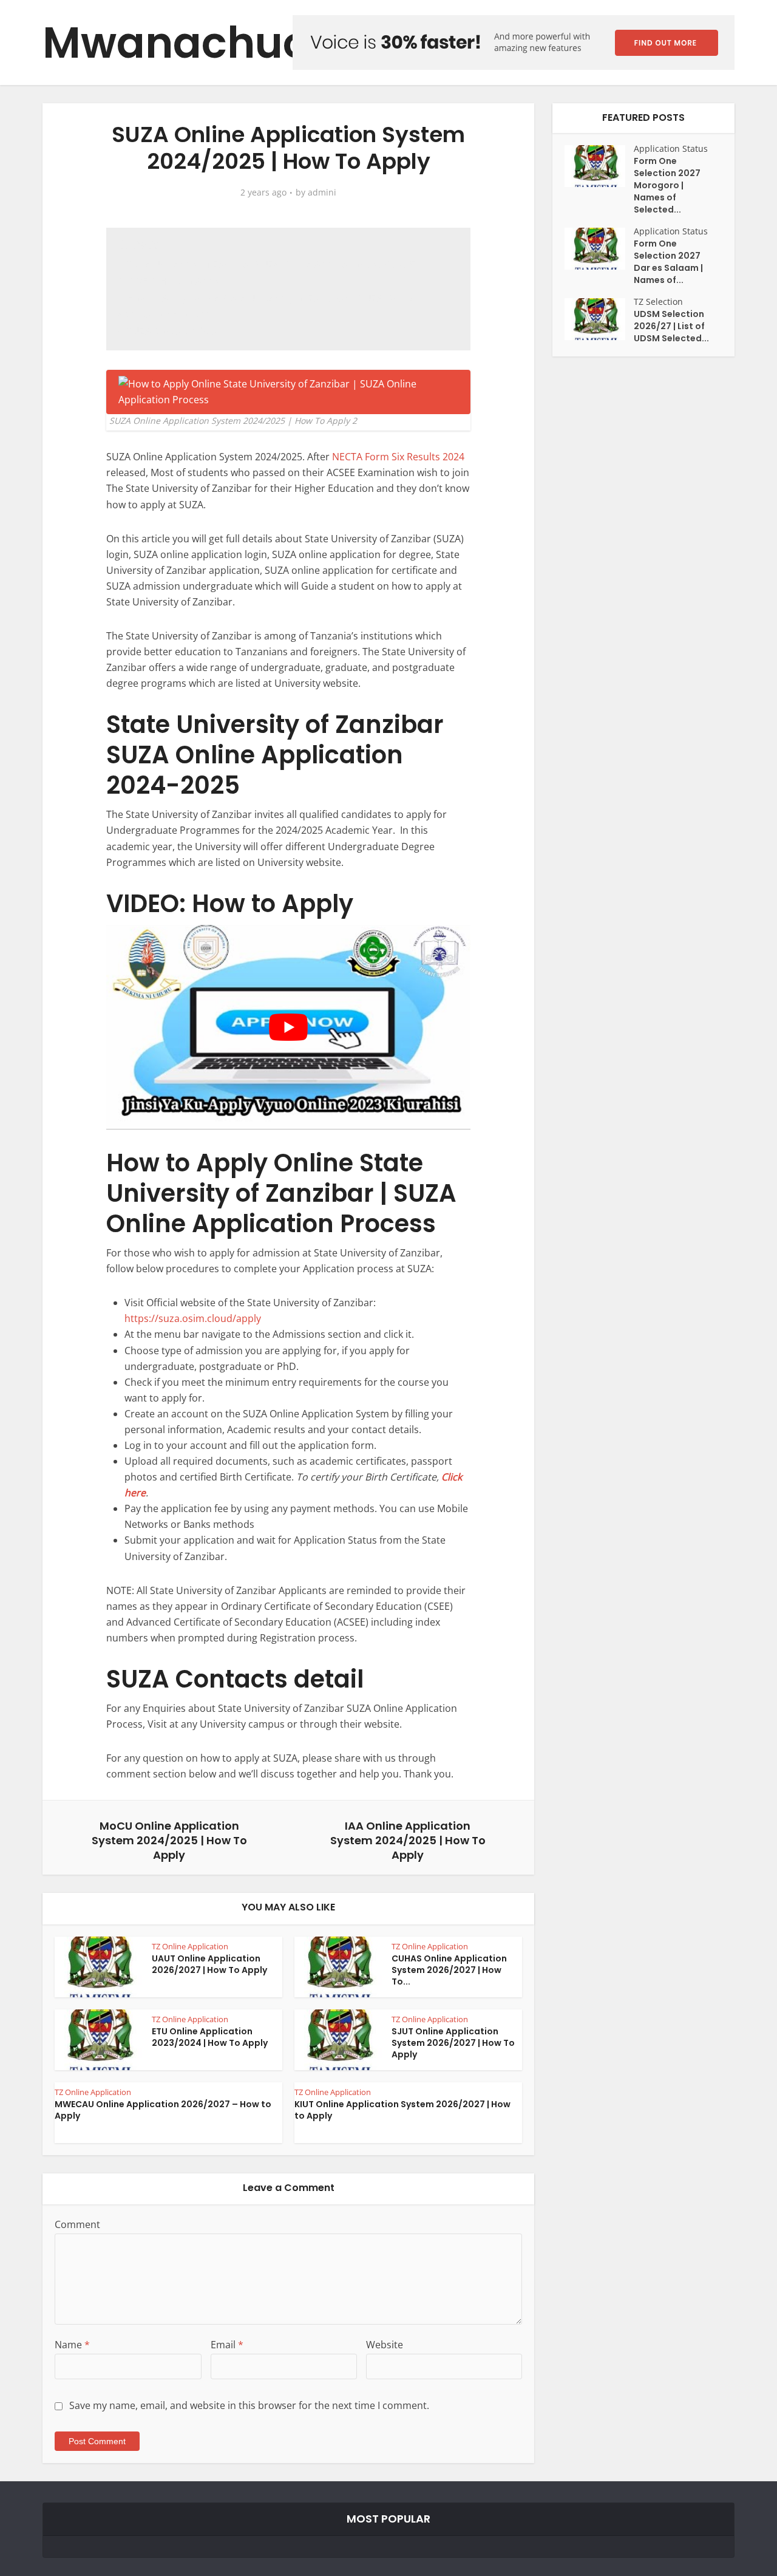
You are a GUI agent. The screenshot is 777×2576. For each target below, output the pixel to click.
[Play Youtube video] (288, 1027)
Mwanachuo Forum (251, 43)
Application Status (671, 148)
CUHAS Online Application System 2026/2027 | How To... (449, 1970)
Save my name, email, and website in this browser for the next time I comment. (249, 2405)
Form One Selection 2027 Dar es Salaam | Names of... (668, 262)
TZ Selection (658, 302)
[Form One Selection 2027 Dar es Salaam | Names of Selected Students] (599, 249)
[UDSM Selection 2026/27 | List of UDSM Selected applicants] (599, 319)
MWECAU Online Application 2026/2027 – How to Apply (163, 2110)
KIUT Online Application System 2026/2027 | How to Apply (402, 2110)
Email (227, 2345)
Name (72, 2345)
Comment (77, 2224)
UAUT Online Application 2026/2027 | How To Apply (209, 1964)
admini (322, 193)
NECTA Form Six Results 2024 (398, 457)
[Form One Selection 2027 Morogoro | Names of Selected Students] (599, 166)
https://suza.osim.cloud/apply (193, 1318)
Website (385, 2345)
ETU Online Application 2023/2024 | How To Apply (210, 2037)
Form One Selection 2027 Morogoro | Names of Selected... (667, 185)
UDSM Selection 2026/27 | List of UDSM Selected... (671, 326)
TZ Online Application (190, 1946)
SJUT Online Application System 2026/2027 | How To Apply (453, 2043)
